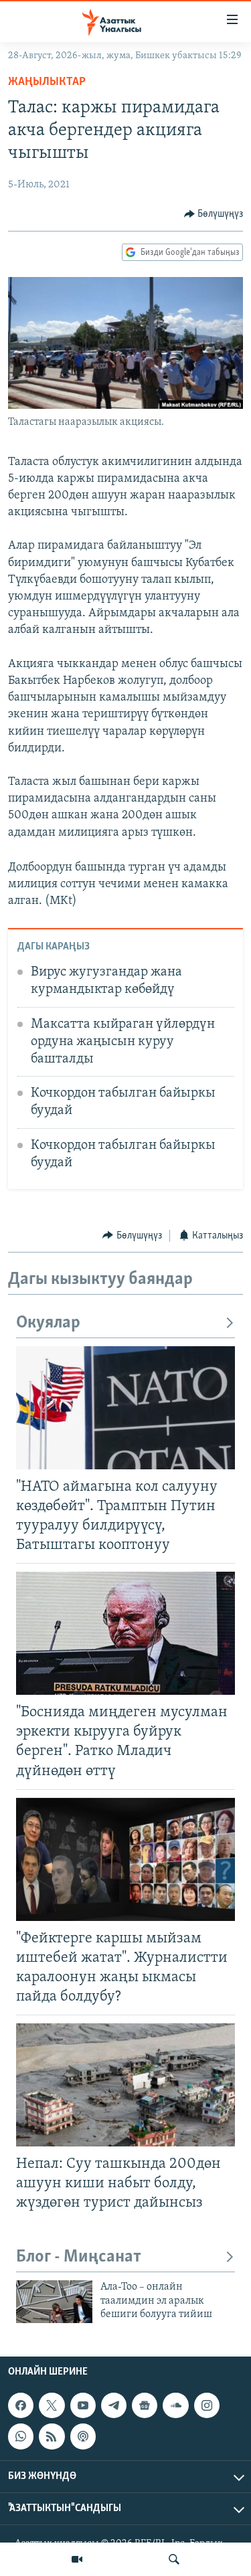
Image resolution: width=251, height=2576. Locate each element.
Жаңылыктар (47, 82)
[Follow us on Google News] (145, 2405)
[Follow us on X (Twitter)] (52, 2405)
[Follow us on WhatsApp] (21, 2436)
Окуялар (48, 1323)
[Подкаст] (83, 2436)
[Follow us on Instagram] (207, 2405)
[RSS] (52, 2436)
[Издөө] (174, 2559)
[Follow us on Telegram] (114, 2405)
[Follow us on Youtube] (83, 2405)
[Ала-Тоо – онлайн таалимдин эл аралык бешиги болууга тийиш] (54, 2302)
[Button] (214, 214)
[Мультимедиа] (77, 2559)
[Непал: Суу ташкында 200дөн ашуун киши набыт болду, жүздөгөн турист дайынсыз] (125, 2085)
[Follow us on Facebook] (21, 2405)
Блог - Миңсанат (79, 2257)
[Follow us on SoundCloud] (175, 2405)
